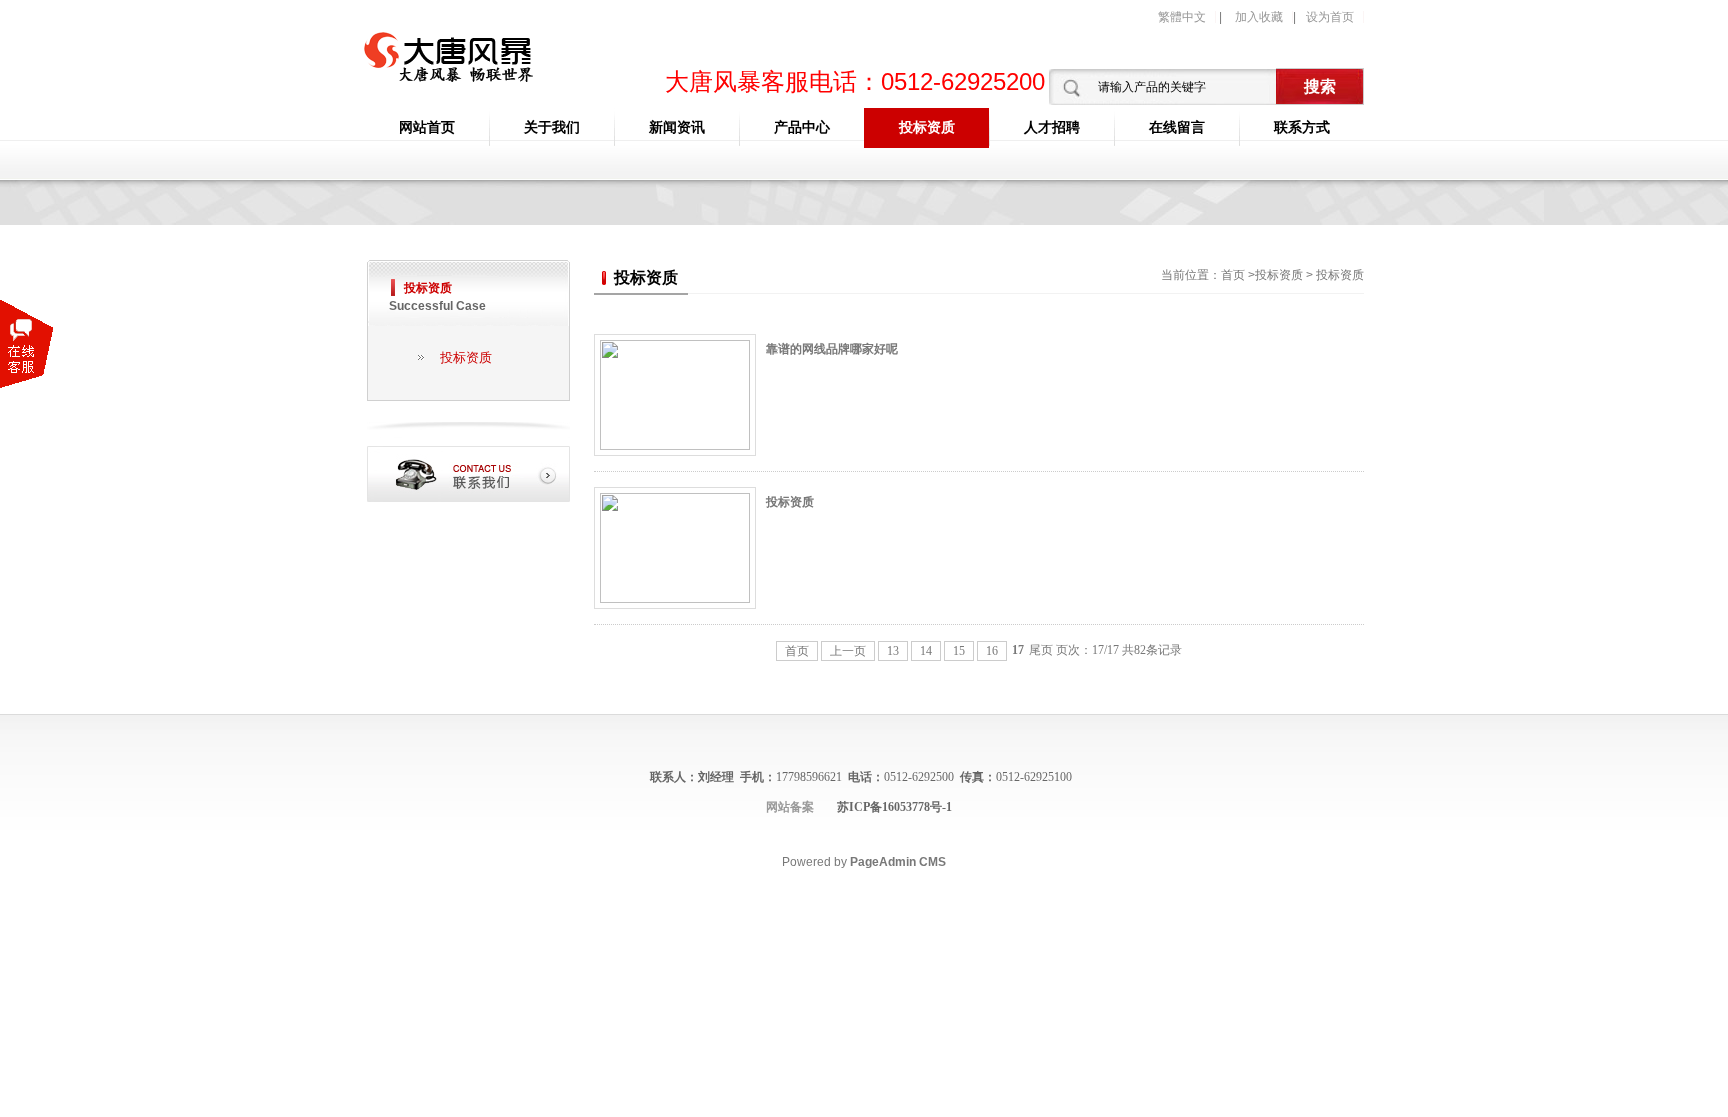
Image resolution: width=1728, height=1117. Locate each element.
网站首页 (427, 127)
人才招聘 (1052, 127)
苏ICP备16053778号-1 (894, 807)
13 (893, 651)
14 (926, 651)
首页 (1233, 275)
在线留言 (1177, 127)
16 (992, 651)
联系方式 (1302, 127)
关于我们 (552, 127)
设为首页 (1330, 17)
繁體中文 (1182, 17)
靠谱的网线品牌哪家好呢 (832, 349)
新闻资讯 (677, 127)
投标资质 (927, 127)
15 (959, 651)
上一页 (848, 651)
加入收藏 (1259, 17)
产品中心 (802, 127)
